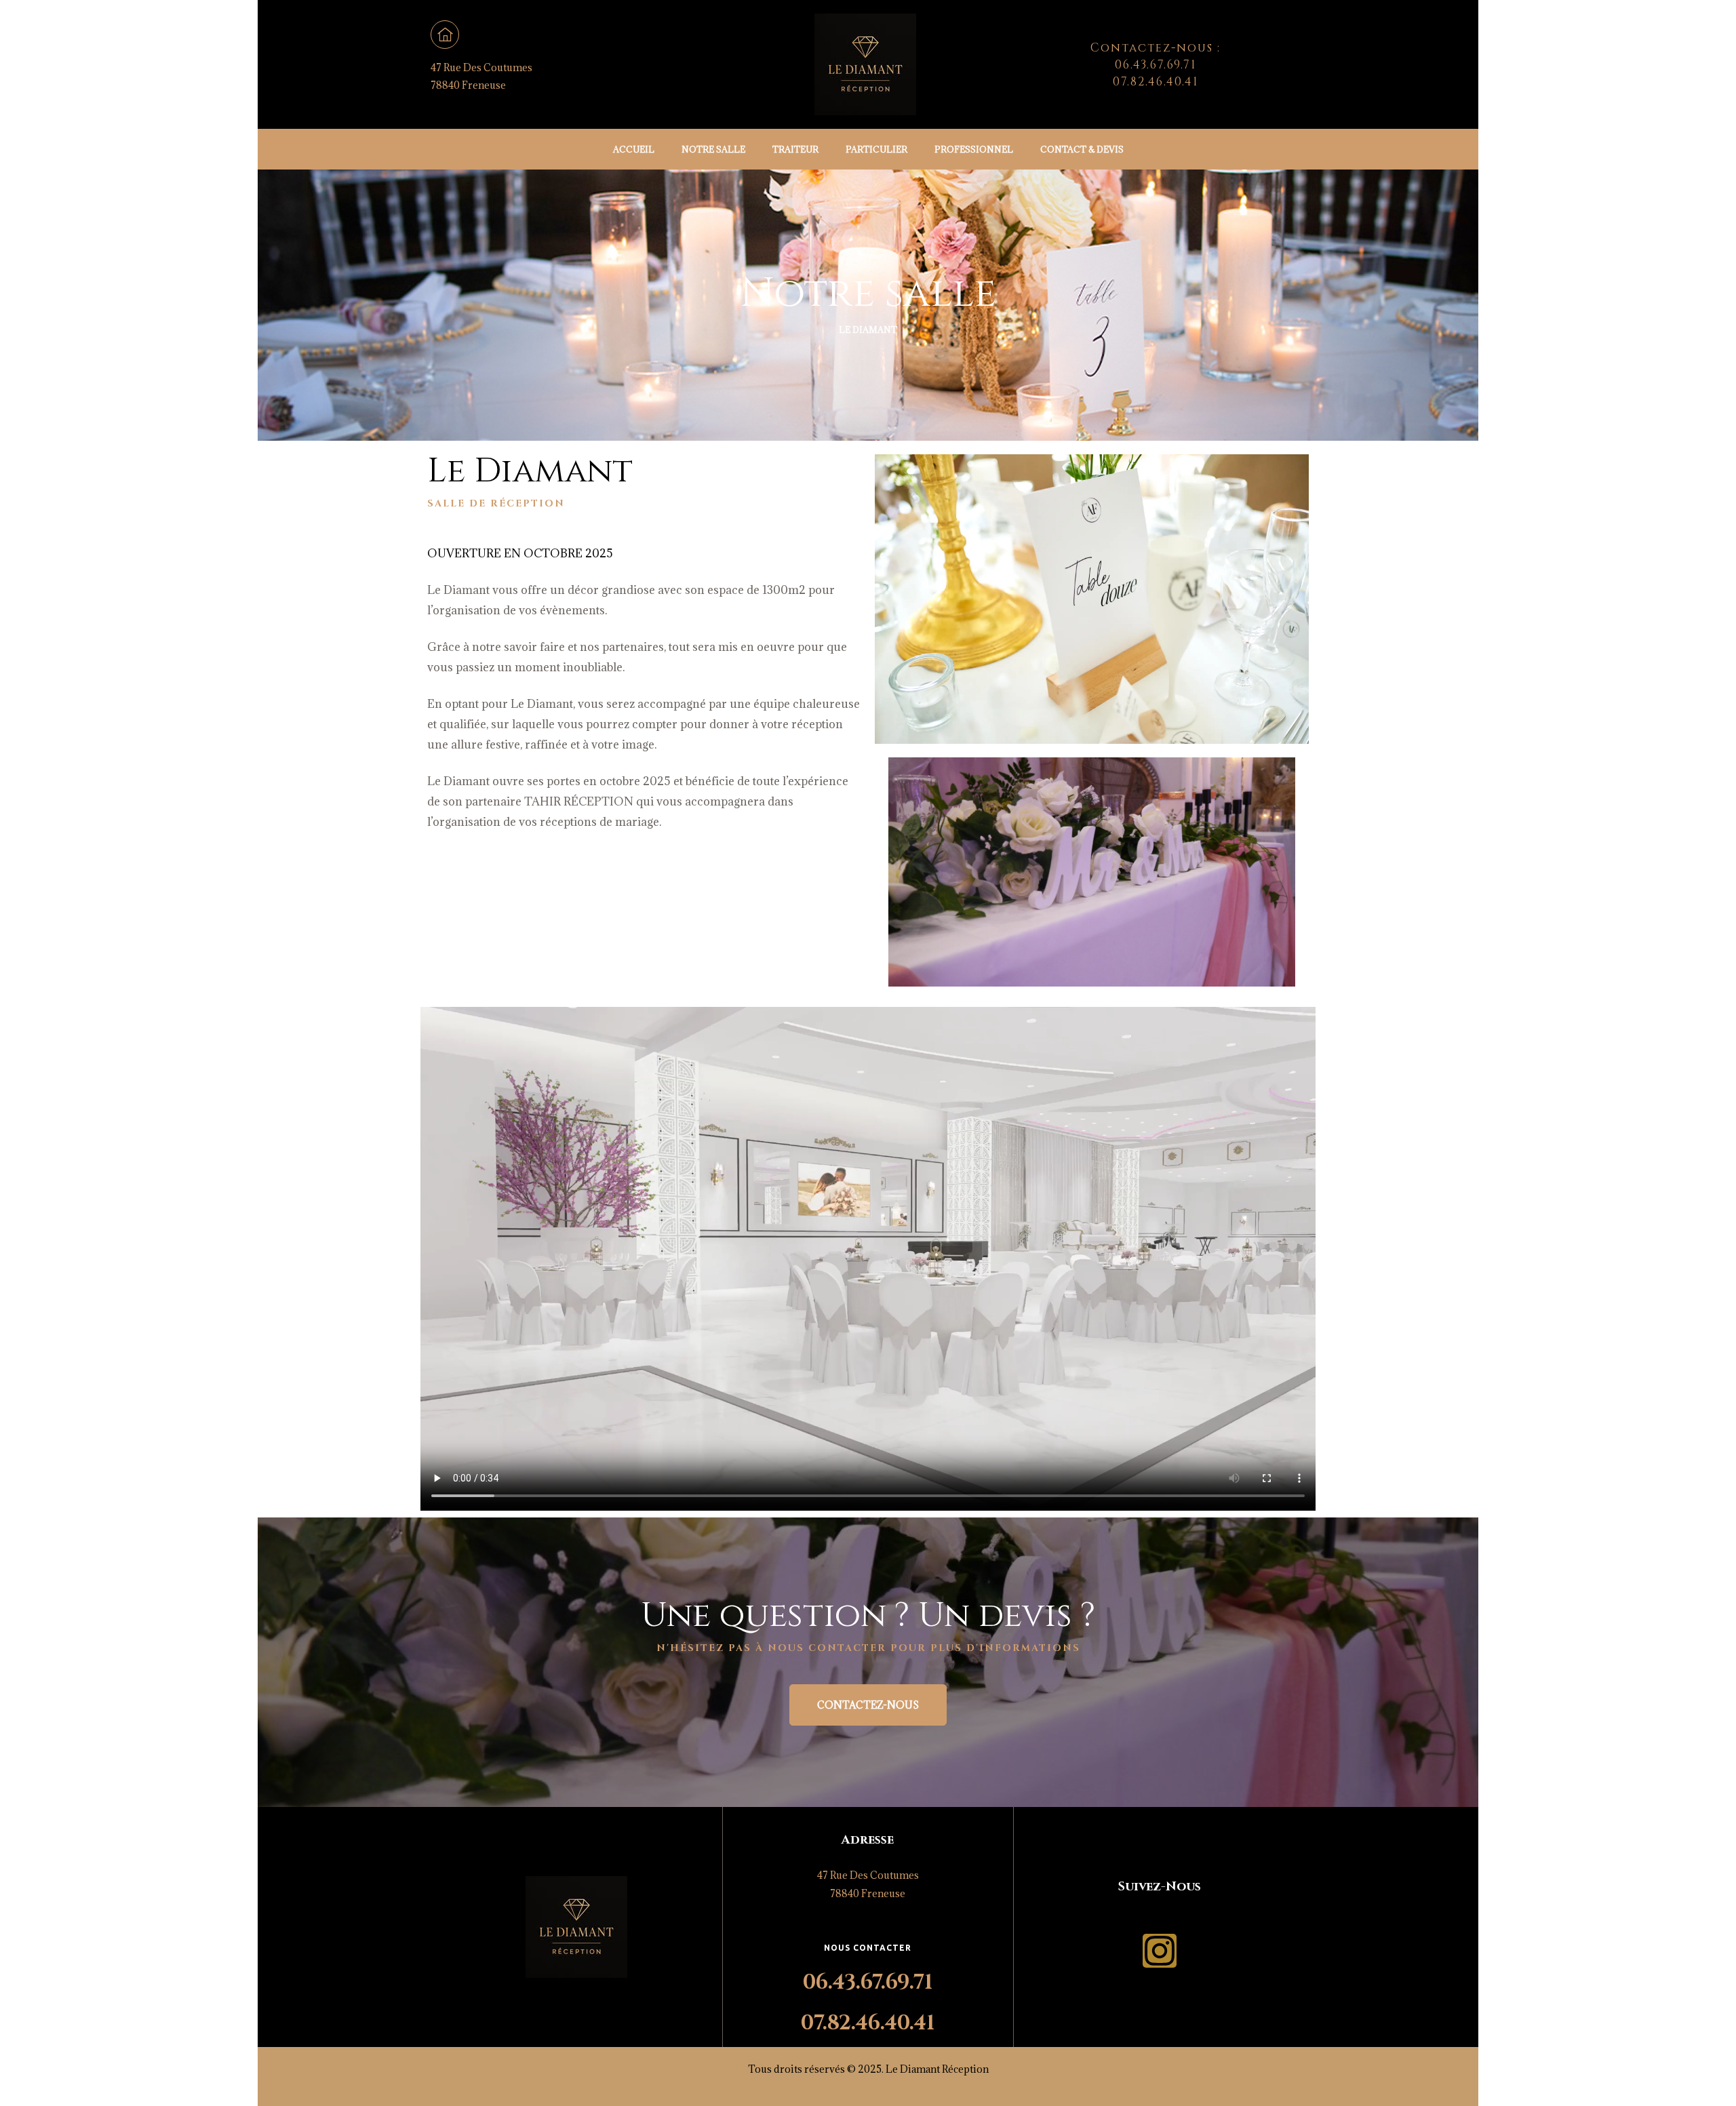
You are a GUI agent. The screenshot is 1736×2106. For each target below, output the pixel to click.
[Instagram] (1160, 1951)
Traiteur (795, 149)
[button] (868, 1705)
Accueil (634, 149)
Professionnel (974, 149)
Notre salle (713, 149)
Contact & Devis (1082, 149)
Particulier (876, 149)
